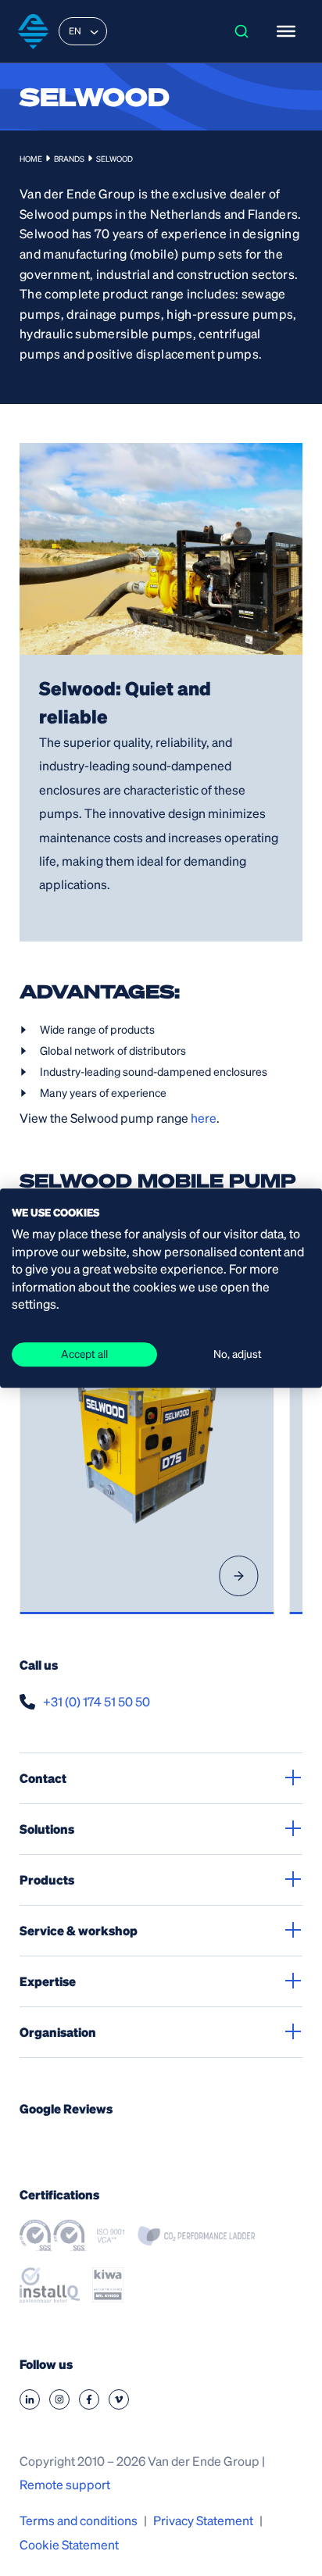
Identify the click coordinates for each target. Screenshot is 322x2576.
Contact (43, 1778)
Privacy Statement (203, 2520)
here (204, 1118)
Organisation (58, 2032)
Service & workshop (79, 1930)
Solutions (47, 1829)
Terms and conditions (79, 2520)
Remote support (65, 2484)
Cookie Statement (69, 2544)
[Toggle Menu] (286, 31)
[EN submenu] (95, 31)
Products (47, 1879)
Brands (69, 159)
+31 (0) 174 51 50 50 (97, 1701)
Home (31, 159)
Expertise (48, 1981)
